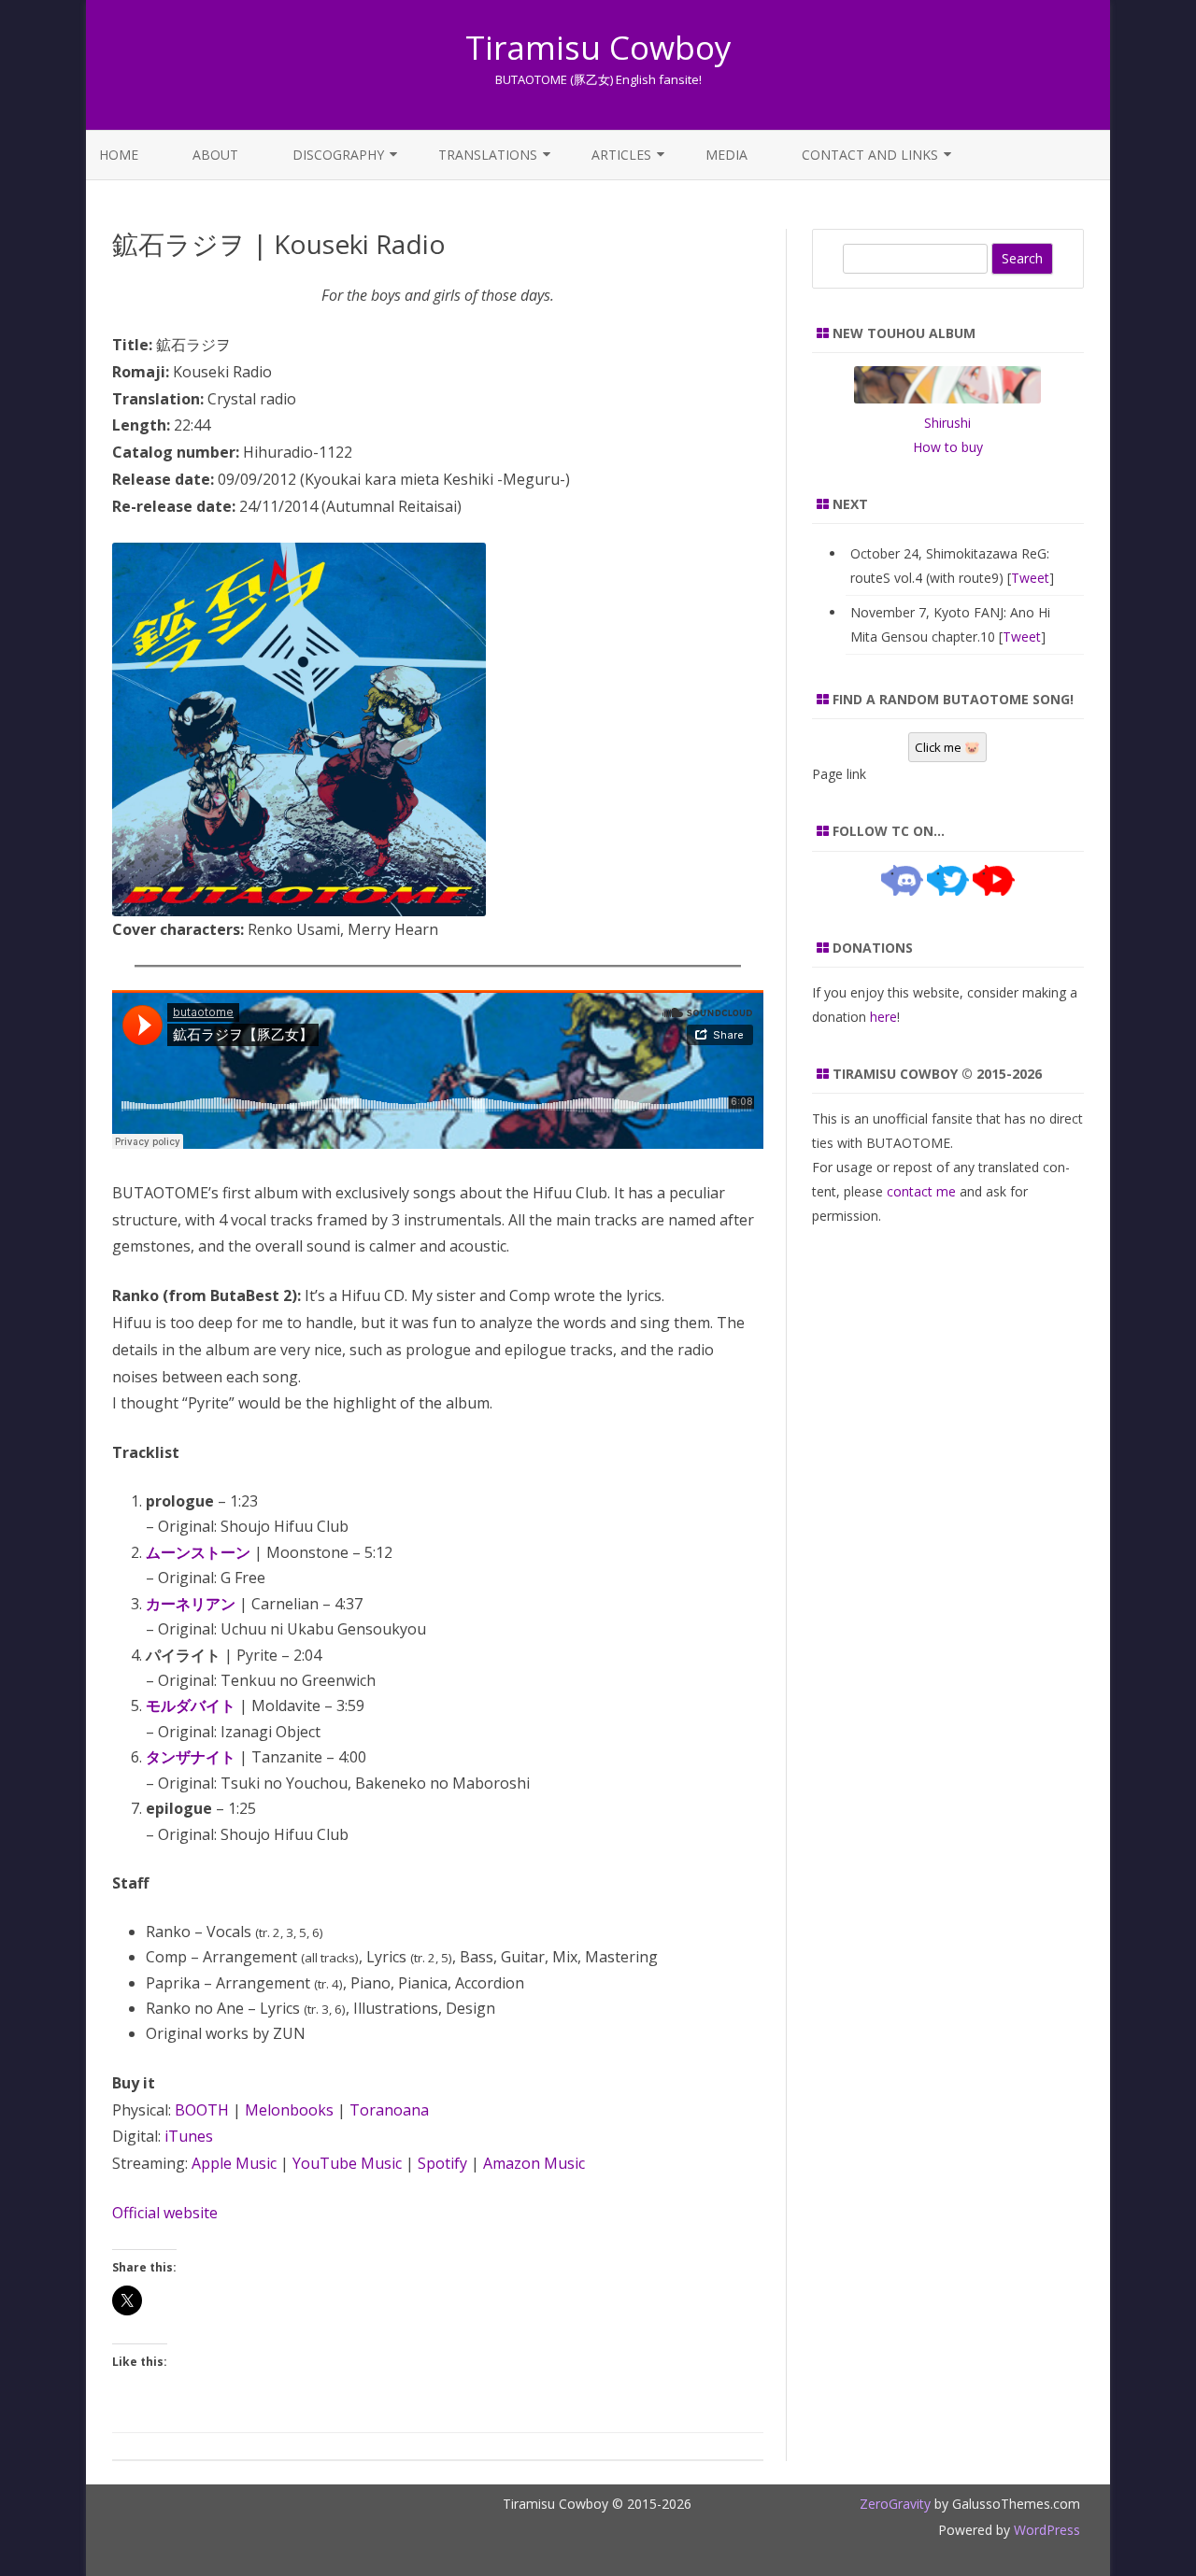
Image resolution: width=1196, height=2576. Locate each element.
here (883, 1017)
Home (119, 155)
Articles (621, 155)
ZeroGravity (895, 2504)
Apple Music (234, 2163)
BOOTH (202, 2110)
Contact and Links (870, 155)
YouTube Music (347, 2163)
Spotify (442, 2163)
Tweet (1030, 578)
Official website (165, 2213)
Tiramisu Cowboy (598, 47)
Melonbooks (289, 2110)
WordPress (1045, 2530)
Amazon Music (534, 2163)
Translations (488, 155)
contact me (921, 1191)
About (215, 155)
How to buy (948, 447)
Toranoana (389, 2110)
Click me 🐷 (947, 747)
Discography (338, 155)
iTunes (189, 2136)
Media (726, 155)
